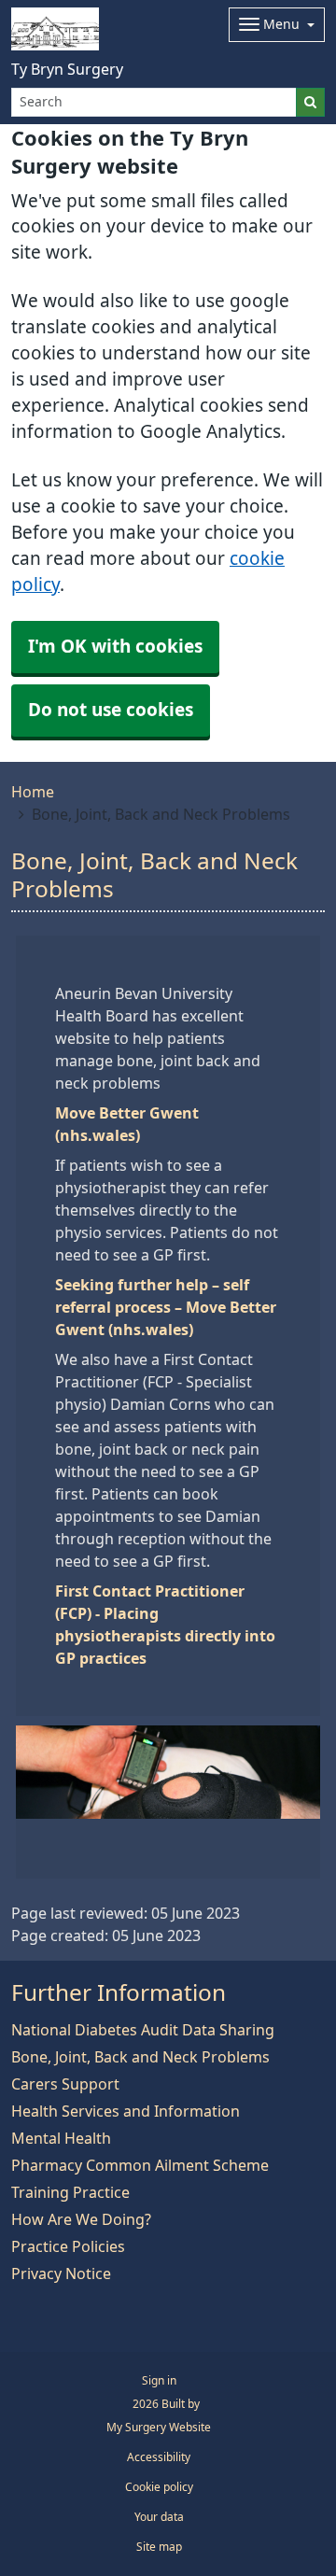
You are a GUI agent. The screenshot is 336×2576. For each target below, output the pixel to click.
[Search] (310, 102)
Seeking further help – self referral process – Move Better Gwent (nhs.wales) (166, 1307)
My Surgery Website (159, 2428)
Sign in (159, 2381)
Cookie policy (159, 2487)
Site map (159, 2547)
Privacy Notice (61, 2273)
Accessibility (159, 2457)
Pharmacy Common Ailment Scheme (140, 2165)
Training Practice (70, 2192)
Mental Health (61, 2138)
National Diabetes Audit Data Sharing (143, 2030)
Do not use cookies (111, 710)
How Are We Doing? (81, 2219)
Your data (159, 2517)
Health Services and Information (126, 2111)
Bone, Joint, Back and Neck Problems (140, 2057)
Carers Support (65, 2084)
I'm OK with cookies (115, 647)
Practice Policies (68, 2246)
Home (33, 792)
